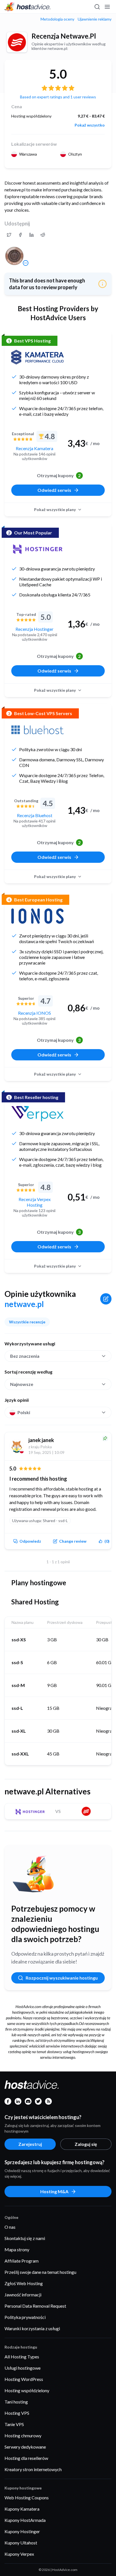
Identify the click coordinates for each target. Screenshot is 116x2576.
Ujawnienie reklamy (95, 19)
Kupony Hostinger (22, 2531)
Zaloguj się (86, 2144)
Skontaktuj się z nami (25, 2238)
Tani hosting (16, 2402)
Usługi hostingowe (23, 2368)
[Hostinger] (37, 549)
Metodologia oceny (57, 19)
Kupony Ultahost (21, 2543)
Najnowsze (22, 1384)
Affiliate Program (22, 2261)
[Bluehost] (37, 730)
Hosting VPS (17, 2413)
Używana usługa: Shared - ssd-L (40, 1521)
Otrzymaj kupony (59, 475)
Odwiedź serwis (54, 490)
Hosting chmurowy (23, 2435)
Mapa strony (17, 2249)
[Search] (97, 7)
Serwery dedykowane (25, 2447)
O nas (10, 2227)
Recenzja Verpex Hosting (35, 1202)
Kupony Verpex (19, 2554)
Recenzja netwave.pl (64, 36)
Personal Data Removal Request (35, 2306)
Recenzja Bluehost (35, 815)
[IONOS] (37, 916)
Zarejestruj (30, 2144)
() (107, 1541)
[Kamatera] (37, 357)
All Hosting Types (22, 2357)
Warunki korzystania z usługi (32, 2328)
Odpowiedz (30, 1541)
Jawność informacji (23, 2295)
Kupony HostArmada (25, 2520)
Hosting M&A (54, 2191)
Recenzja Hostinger (34, 629)
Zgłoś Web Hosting (24, 2283)
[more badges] (26, 263)
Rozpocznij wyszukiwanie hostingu (62, 1978)
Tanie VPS (14, 2424)
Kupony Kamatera (22, 2509)
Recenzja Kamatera (34, 448)
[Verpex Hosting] (37, 1114)
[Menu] (107, 7)
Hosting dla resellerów (26, 2458)
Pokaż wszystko (90, 125)
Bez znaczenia (25, 1356)
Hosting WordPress (24, 2379)
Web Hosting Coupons (27, 2497)
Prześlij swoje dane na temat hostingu (40, 2272)
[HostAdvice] (28, 7)
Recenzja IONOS (34, 1013)
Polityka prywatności (25, 2317)
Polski (24, 1412)
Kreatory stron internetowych (33, 2469)
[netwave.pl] (17, 42)
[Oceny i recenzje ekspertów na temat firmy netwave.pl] (9, 235)
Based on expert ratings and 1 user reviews (58, 97)
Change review (73, 1541)
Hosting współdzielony (27, 2390)
